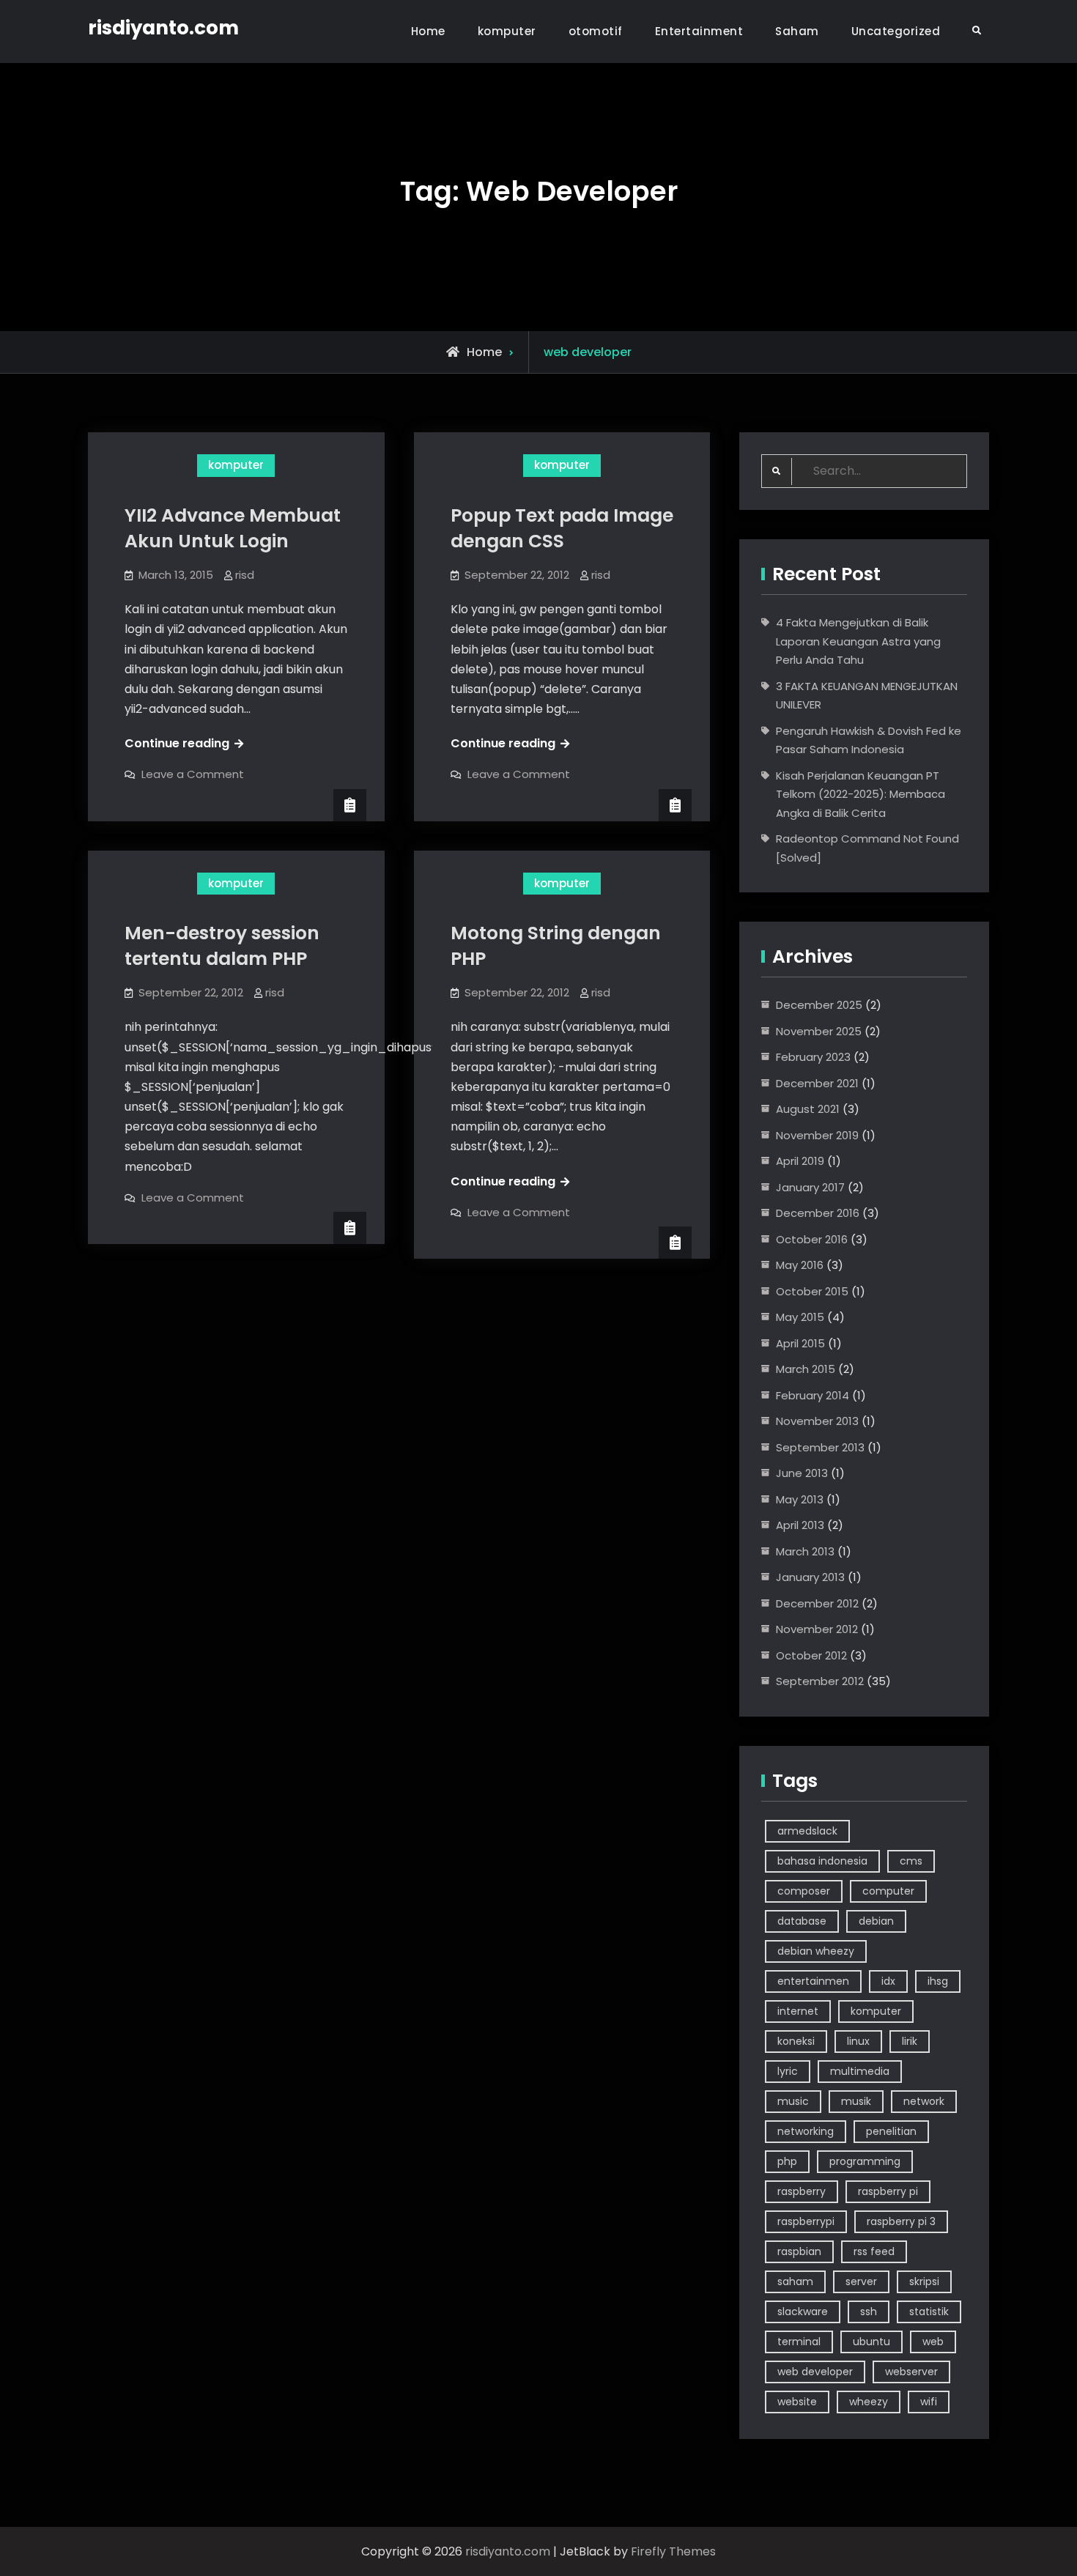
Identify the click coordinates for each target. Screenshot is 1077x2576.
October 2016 (812, 1239)
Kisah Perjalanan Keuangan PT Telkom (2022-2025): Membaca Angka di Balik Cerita (861, 794)
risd (245, 575)
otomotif (596, 31)
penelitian (891, 2131)
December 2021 (817, 1083)
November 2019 (817, 1135)
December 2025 (819, 1005)
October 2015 (812, 1291)
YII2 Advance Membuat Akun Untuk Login (233, 528)
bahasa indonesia (822, 1861)
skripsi (924, 2281)
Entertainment (699, 31)
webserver (911, 2372)
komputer (507, 31)
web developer (815, 2372)
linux (858, 2041)
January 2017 (810, 1187)
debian (876, 1921)
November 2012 (817, 1629)
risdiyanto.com (163, 28)
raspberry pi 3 (901, 2221)
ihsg (938, 1981)
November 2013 (817, 1421)
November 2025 (819, 1031)
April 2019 (800, 1161)
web (933, 2342)
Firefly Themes (673, 2551)
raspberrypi (806, 2221)
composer (804, 1891)
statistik (929, 2312)
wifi (929, 2402)
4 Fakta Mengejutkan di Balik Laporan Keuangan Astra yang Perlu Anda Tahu (858, 641)
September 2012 (820, 1681)
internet (798, 2011)
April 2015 (800, 1343)
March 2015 (806, 1369)
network (924, 2101)
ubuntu (871, 2342)
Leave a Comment (193, 774)
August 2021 (808, 1109)
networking (806, 2131)
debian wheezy (816, 1951)
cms (911, 1861)
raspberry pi (888, 2191)
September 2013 (820, 1447)
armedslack (807, 1831)
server (861, 2281)
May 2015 (800, 1317)
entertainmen (813, 1981)
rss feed (874, 2251)
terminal (799, 2342)
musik (856, 2101)
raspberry (802, 2191)
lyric (788, 2071)
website (797, 2402)
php (787, 2161)
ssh (869, 2312)
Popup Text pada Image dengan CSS (562, 528)
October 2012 (811, 1655)
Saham (797, 31)
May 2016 (800, 1265)
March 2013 (805, 1551)
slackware (803, 2312)
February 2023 (813, 1057)
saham (795, 2281)
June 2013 (802, 1473)
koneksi (796, 2041)
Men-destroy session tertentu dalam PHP (222, 946)
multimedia (860, 2071)
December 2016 (818, 1213)
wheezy (869, 2402)
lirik (910, 2041)
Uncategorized (896, 31)
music (793, 2101)
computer (888, 1891)
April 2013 (800, 1525)
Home (428, 31)
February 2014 (813, 1395)
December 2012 (817, 1603)
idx (888, 1981)
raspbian (799, 2251)
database (802, 1921)
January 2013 (810, 1577)
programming (865, 2161)
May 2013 (800, 1499)
